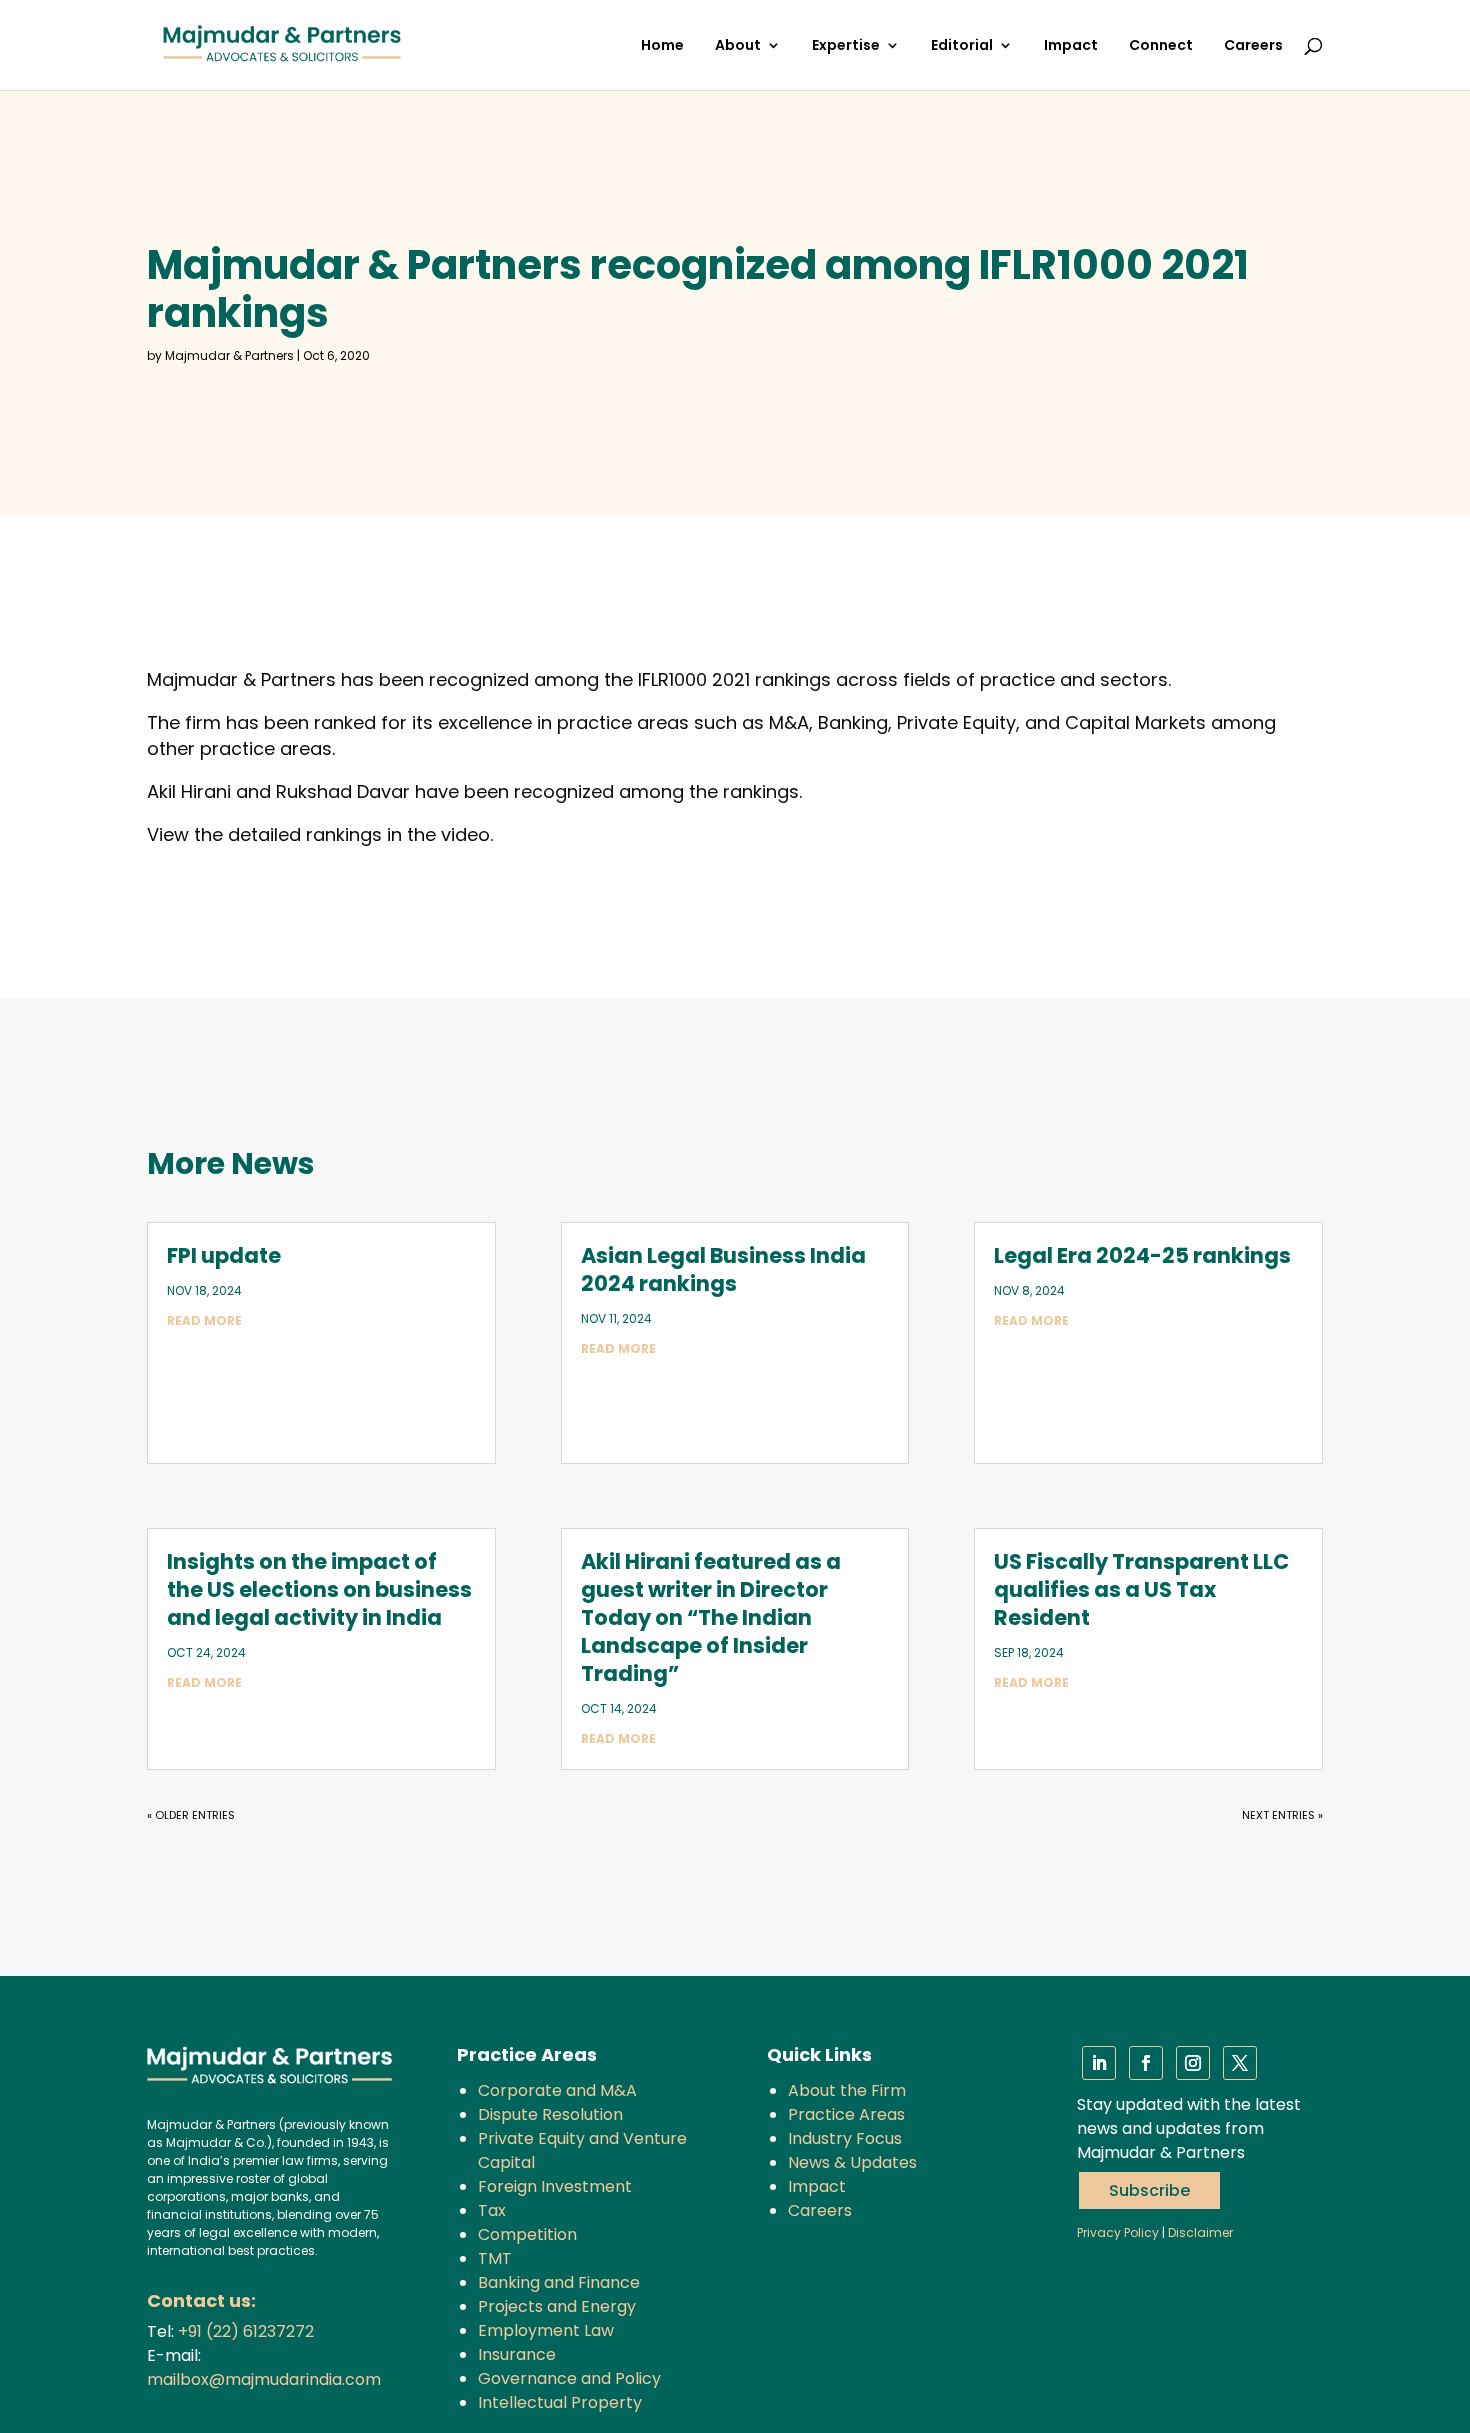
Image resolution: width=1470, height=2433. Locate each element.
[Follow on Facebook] (1146, 2063)
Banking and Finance (559, 2282)
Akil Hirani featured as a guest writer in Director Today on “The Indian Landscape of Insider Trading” (711, 1617)
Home (662, 46)
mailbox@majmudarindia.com (264, 2379)
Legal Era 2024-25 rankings (1142, 1255)
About (738, 46)
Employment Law (546, 2330)
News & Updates (852, 2162)
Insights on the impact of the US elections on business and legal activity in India (319, 1589)
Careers (1253, 46)
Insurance (517, 2354)
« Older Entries (191, 1815)
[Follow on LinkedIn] (1099, 2063)
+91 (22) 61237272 (246, 2331)
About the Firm (847, 2090)
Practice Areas (846, 2114)
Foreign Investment (555, 2186)
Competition (527, 2234)
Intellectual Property (560, 2402)
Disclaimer (1200, 2232)
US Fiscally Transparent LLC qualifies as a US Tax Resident (1141, 1589)
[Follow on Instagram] (1193, 2063)
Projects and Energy (557, 2306)
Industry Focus (845, 2138)
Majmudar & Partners (229, 355)
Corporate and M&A (557, 2090)
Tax (492, 2210)
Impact (1071, 46)
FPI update (224, 1255)
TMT (495, 2258)
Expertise (846, 46)
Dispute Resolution (550, 2114)
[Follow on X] (1240, 2063)
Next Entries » (1282, 1815)
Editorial (962, 46)
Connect (1161, 46)
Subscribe (1149, 2190)
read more (204, 1320)
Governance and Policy (569, 2378)
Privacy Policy (1118, 2232)
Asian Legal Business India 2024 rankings (723, 1269)
